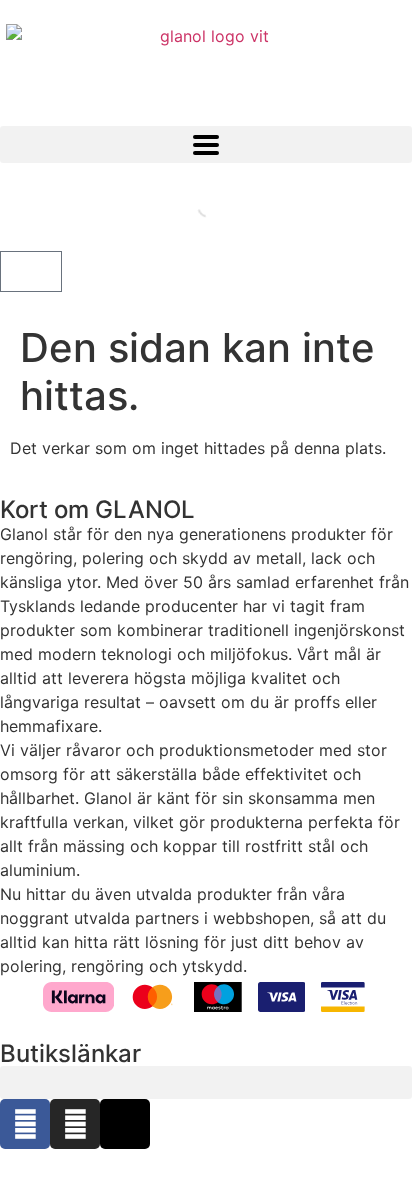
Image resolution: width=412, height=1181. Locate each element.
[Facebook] (25, 1124)
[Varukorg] (31, 271)
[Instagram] (75, 1124)
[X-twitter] (125, 1124)
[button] (206, 144)
